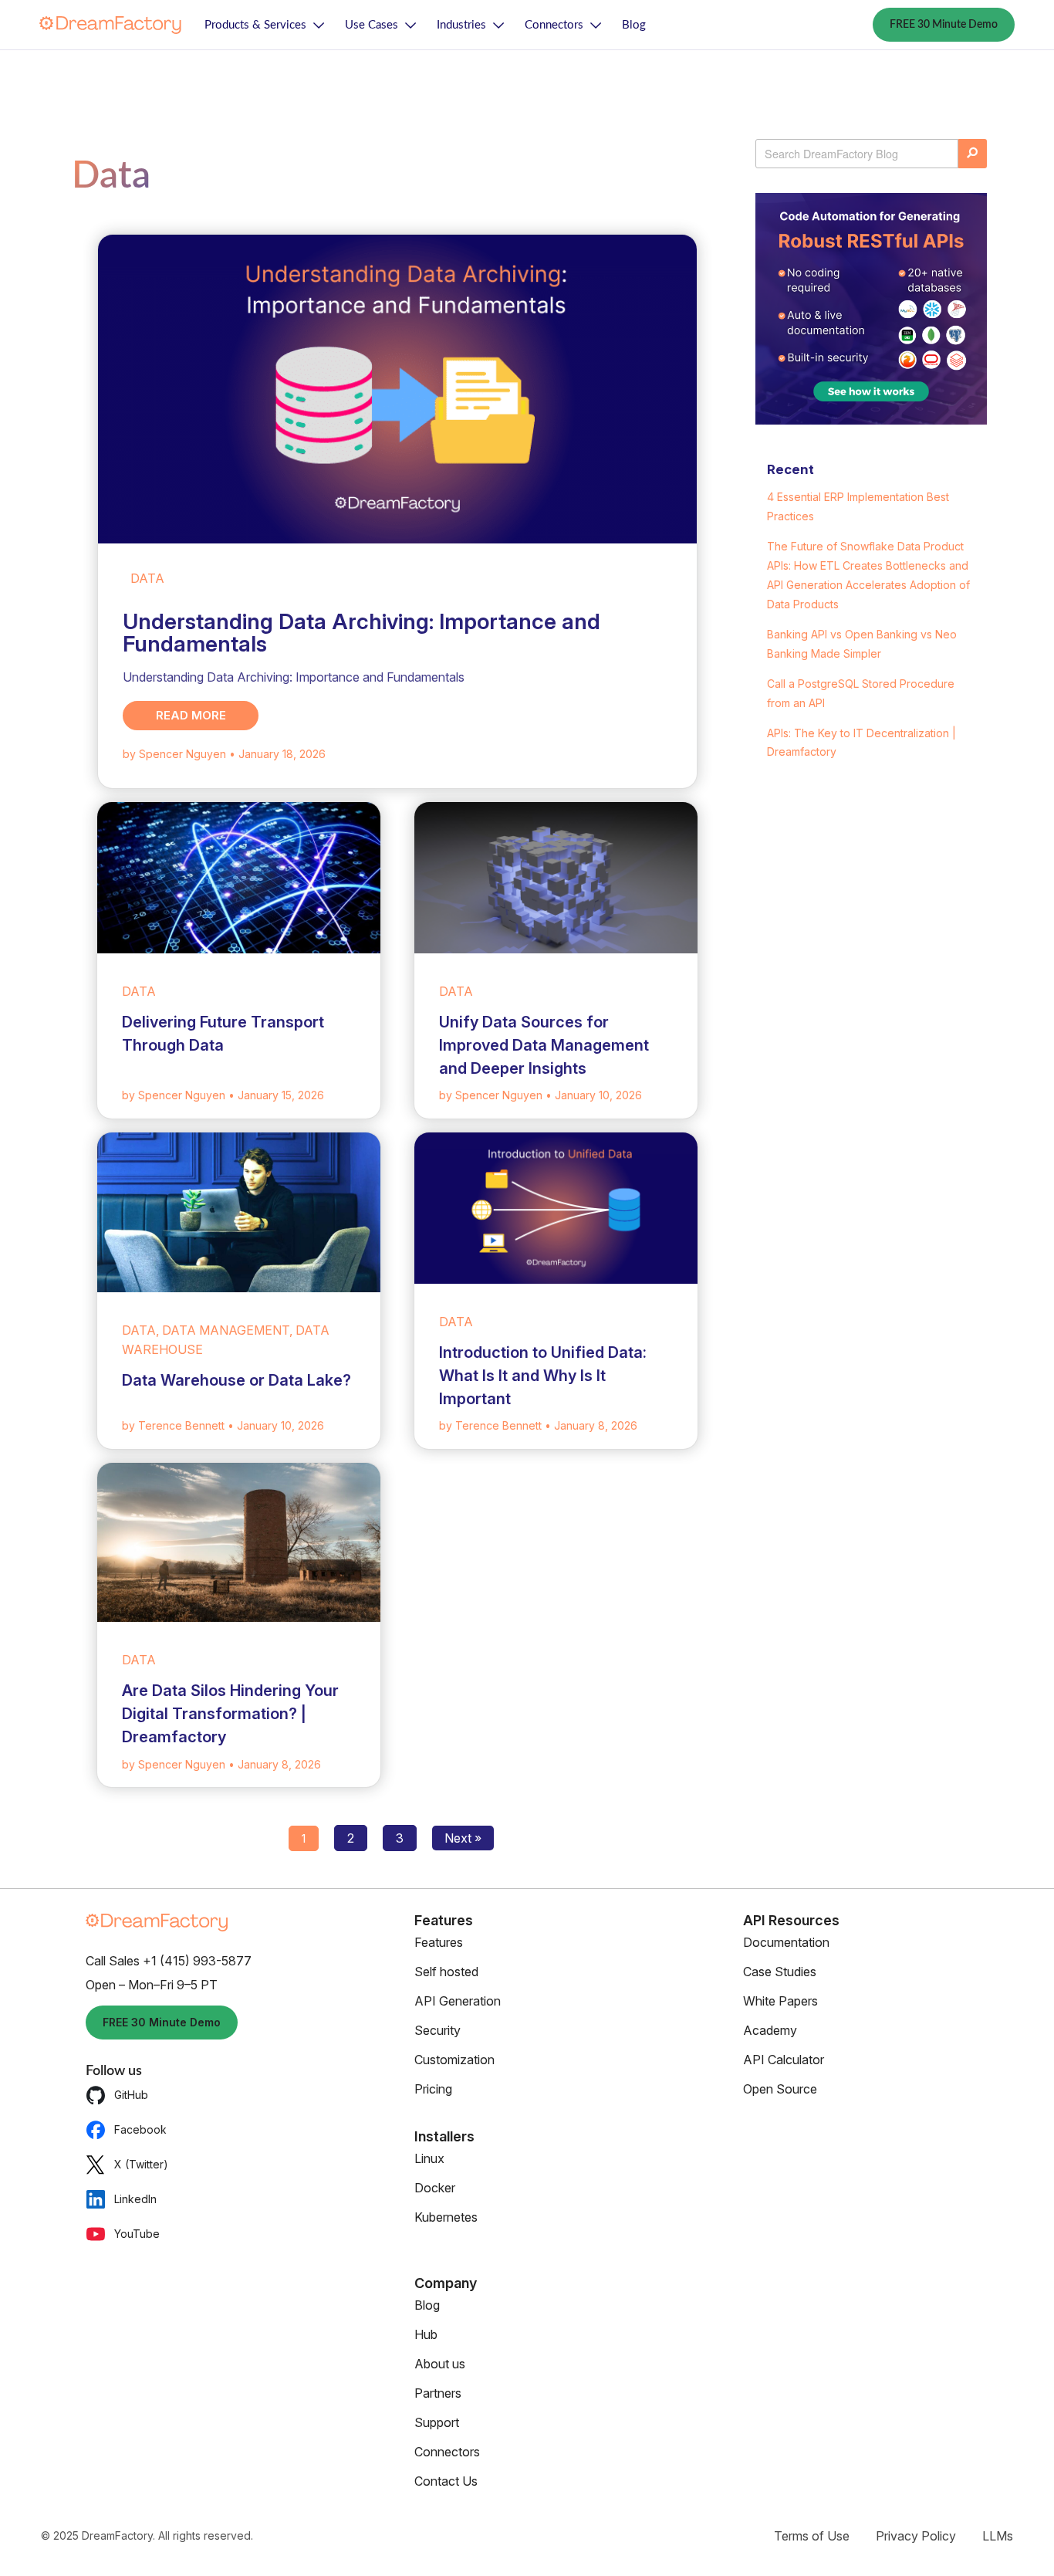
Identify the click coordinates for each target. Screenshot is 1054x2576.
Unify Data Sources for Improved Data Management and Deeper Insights (544, 1045)
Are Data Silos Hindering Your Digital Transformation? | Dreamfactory (230, 1714)
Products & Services (255, 25)
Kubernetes (446, 2217)
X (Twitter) (141, 2164)
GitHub (131, 2095)
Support (437, 2422)
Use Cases (372, 25)
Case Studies (780, 1972)
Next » (463, 1838)
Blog (634, 25)
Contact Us (446, 2481)
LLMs (998, 2536)
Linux (429, 2158)
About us (440, 2364)
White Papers (780, 2001)
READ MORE (191, 715)
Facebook (140, 2129)
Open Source (780, 2089)
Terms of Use (812, 2536)
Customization (454, 2060)
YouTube (137, 2234)
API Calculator (784, 2060)
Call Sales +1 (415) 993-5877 (169, 1961)
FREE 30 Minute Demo (944, 25)
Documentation (786, 1942)
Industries (461, 25)
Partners (438, 2393)
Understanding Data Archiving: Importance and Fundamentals (361, 633)
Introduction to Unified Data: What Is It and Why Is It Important (543, 1376)
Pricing (433, 2089)
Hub (426, 2334)
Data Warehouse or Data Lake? (236, 1380)
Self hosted (446, 1972)
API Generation (458, 2001)
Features (439, 1942)
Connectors (554, 25)
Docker (435, 2188)
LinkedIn (135, 2199)
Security (437, 2030)
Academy (770, 2030)
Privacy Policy (916, 2536)
